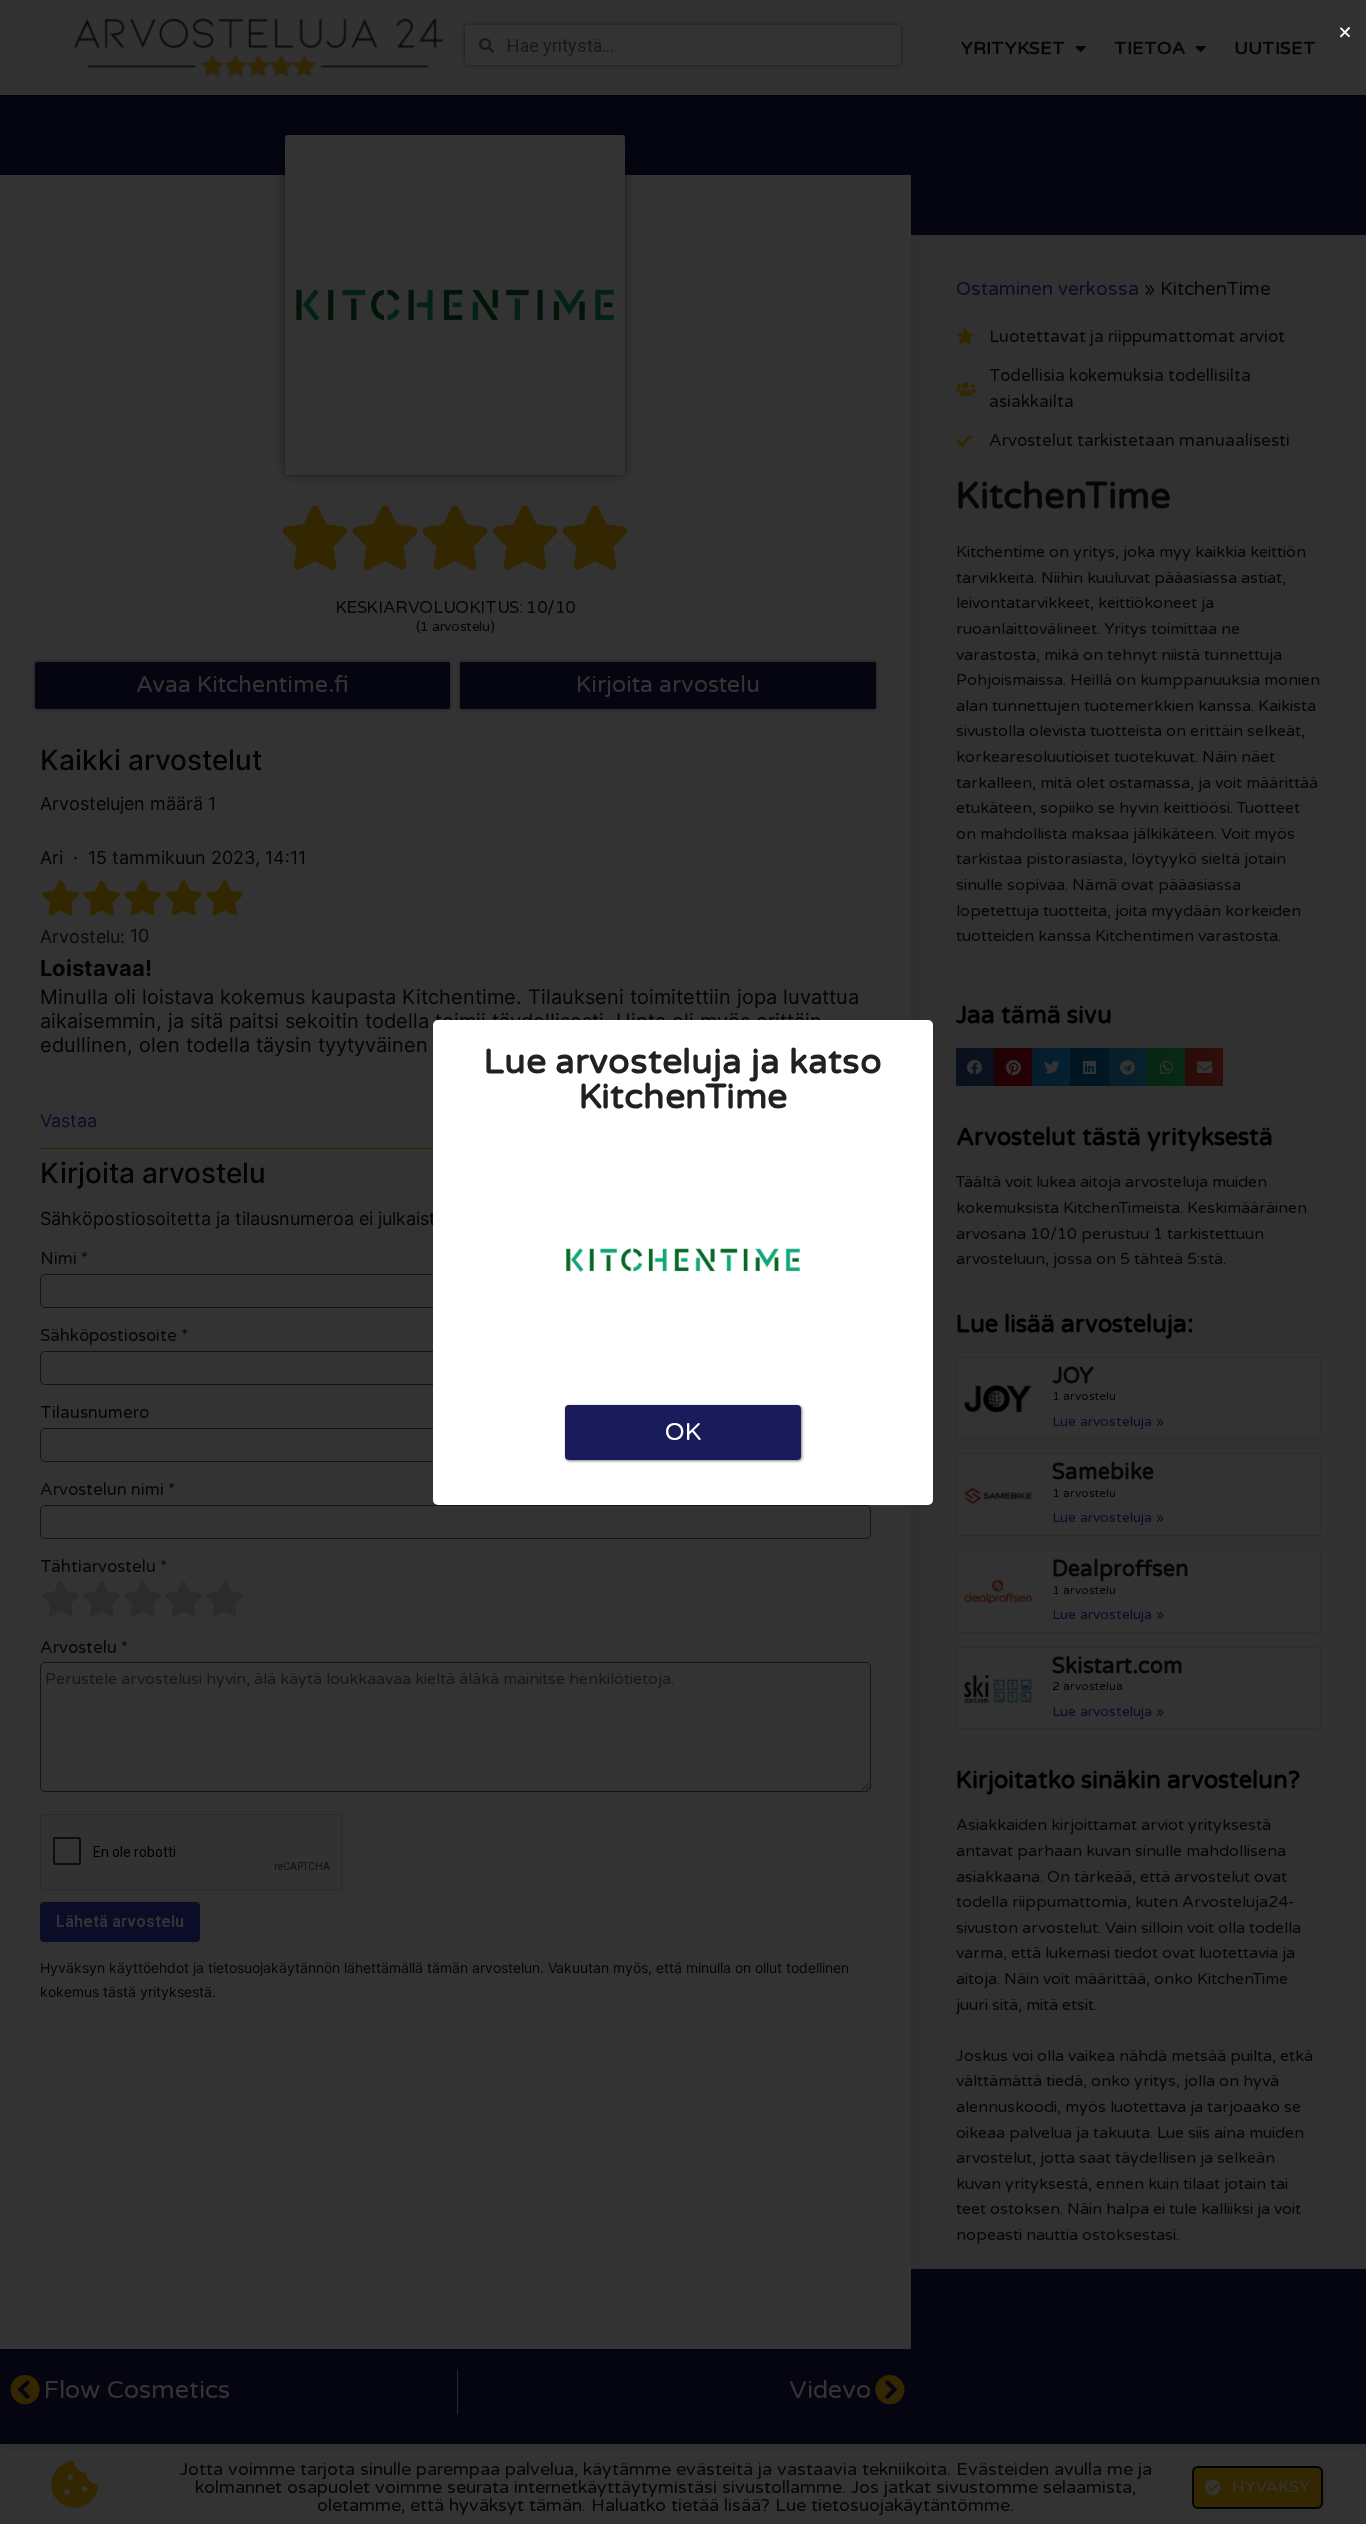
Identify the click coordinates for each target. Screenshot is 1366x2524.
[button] (1345, 32)
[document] (683, 1262)
